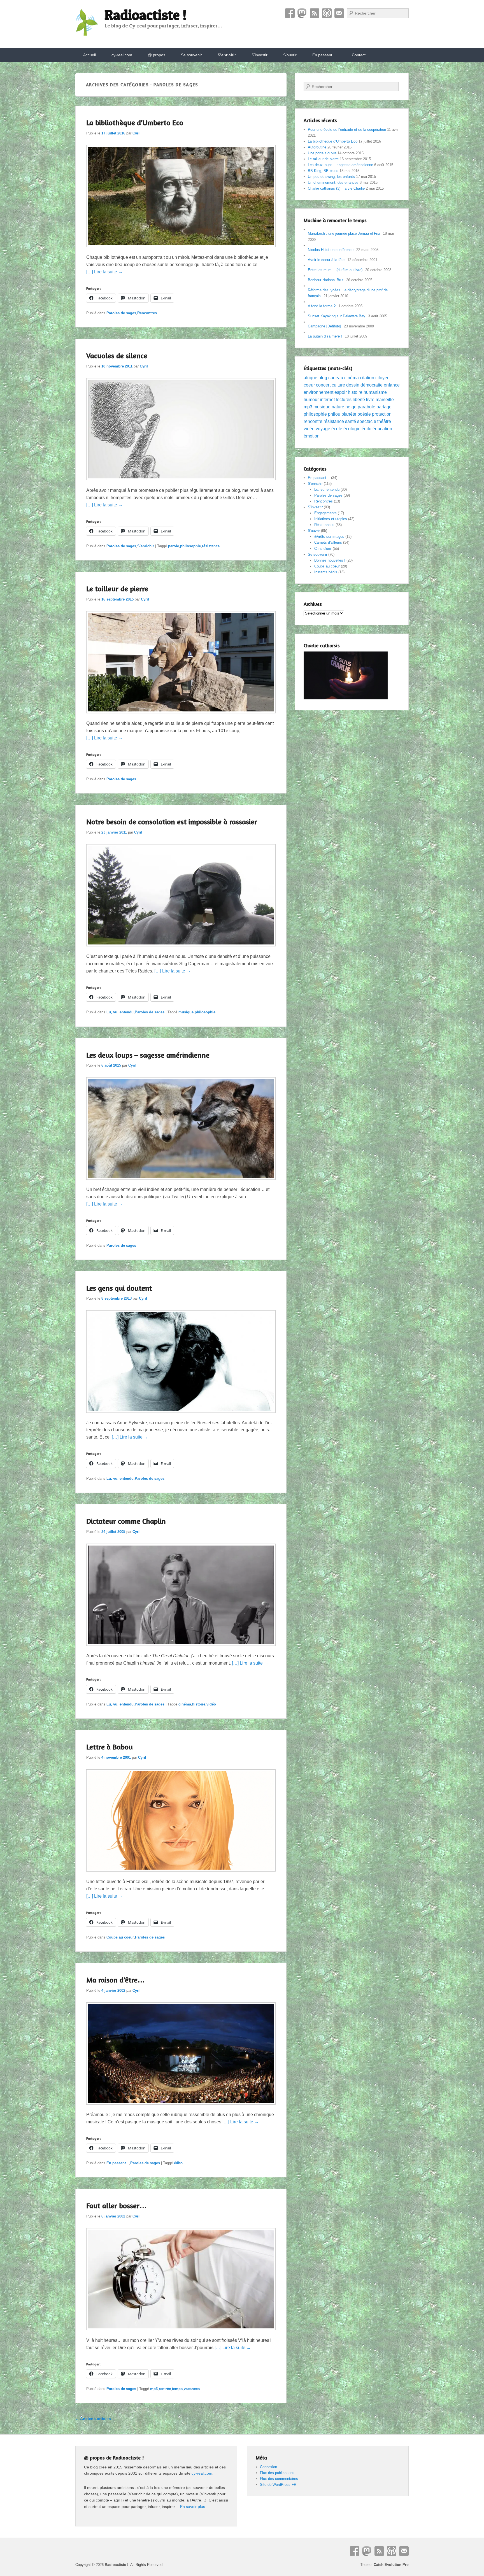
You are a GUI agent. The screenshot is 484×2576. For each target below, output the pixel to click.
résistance (211, 546)
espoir (341, 392)
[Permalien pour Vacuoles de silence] (181, 483)
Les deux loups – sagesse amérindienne (148, 1055)
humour (311, 400)
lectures (344, 400)
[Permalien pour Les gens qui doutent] (181, 1415)
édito (178, 2163)
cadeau (336, 378)
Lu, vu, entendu (120, 1012)
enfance (392, 385)
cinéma (185, 1704)
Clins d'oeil (323, 549)
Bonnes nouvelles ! (330, 560)
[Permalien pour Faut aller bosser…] (181, 2333)
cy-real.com (122, 55)
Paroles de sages (121, 313)
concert (323, 385)
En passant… (324, 55)
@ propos (157, 55)
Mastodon (302, 13)
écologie (352, 429)
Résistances (324, 525)
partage (384, 407)
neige (351, 407)
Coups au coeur (120, 1937)
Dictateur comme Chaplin (126, 1521)
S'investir (315, 507)
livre (370, 400)
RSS (315, 13)
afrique (310, 378)
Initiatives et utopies (331, 519)
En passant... (118, 2163)
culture (338, 385)
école (337, 429)
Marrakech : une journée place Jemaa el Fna (344, 233)
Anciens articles (93, 2419)
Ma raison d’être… (116, 1980)
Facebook (290, 13)
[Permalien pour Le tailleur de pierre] (181, 716)
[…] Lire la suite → (104, 272)
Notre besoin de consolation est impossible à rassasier (172, 822)
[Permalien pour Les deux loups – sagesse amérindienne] (181, 1182)
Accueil (89, 55)
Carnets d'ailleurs (328, 542)
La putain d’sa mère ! (325, 336)
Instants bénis (326, 572)
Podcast (327, 13)
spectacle (367, 421)
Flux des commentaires (279, 2479)
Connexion (268, 2467)
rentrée (165, 2389)
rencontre (313, 421)
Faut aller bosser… (117, 2206)
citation (367, 378)
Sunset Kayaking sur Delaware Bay (337, 316)
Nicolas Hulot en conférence (331, 250)
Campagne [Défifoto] (324, 326)
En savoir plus (193, 2507)
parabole (367, 407)
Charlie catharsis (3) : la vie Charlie (336, 188)
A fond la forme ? (322, 306)
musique (186, 1012)
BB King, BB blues (323, 171)
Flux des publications (277, 2473)
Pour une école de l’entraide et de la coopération (347, 130)
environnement (318, 392)
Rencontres (147, 313)
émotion (312, 436)
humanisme (375, 392)
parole (174, 546)
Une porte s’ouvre (322, 153)
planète (349, 414)
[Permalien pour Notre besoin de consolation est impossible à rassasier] (181, 949)
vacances (192, 2389)
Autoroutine (317, 147)
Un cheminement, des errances (333, 182)
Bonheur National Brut (326, 280)
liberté (359, 400)
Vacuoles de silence (117, 356)
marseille (385, 400)
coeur (309, 385)
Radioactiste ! (146, 15)
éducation (382, 429)
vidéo (211, 1704)
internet (327, 400)
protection (382, 414)
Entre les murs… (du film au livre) (335, 270)
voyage (323, 429)
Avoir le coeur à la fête (326, 260)
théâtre (384, 421)
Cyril (137, 133)
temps (177, 2389)
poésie (364, 414)
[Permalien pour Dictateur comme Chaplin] (181, 1648)
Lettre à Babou (110, 1747)
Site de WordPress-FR (278, 2485)
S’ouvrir (290, 55)
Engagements (325, 513)
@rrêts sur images (329, 537)
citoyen (382, 378)
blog (323, 378)
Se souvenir (191, 55)
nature (338, 407)
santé (351, 421)
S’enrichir (227, 55)
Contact (339, 13)
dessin (353, 385)
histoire (199, 1704)
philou (334, 414)
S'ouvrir (314, 531)
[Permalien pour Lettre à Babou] (181, 1874)
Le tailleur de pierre (117, 589)
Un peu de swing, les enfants (331, 177)
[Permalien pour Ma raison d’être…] (181, 2107)
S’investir (260, 55)
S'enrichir (146, 546)
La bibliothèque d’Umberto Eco (135, 123)
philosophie (190, 546)
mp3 (154, 2389)
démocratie (372, 385)
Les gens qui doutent (119, 1288)
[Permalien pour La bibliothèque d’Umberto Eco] (181, 250)
